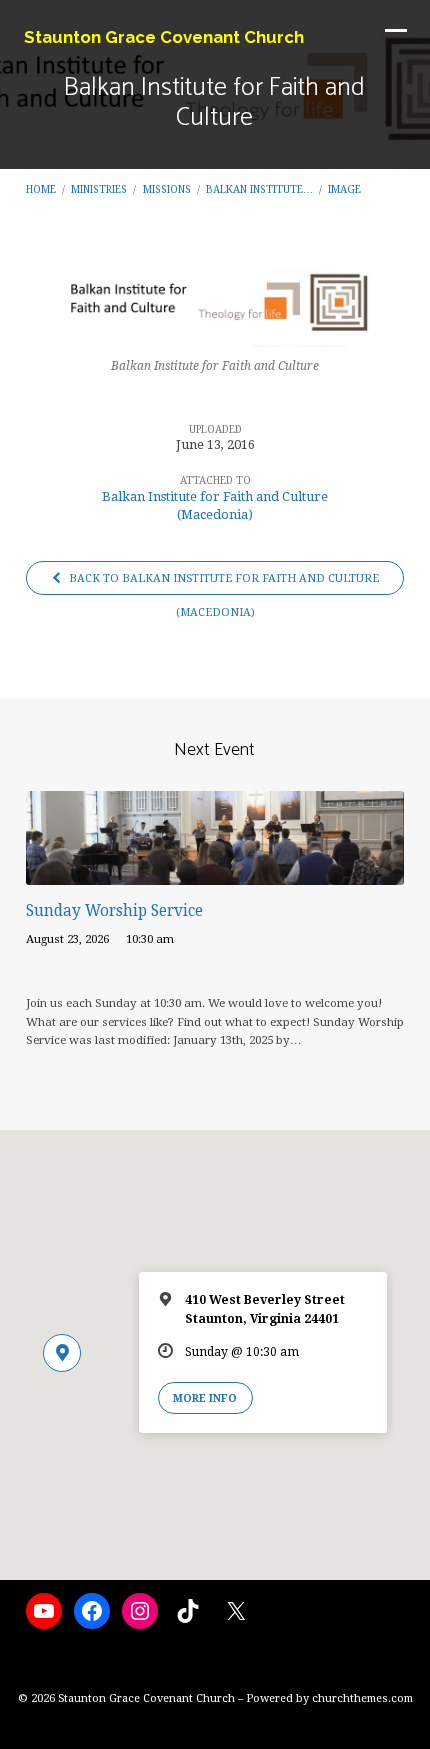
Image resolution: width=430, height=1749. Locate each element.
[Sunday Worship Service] (215, 873)
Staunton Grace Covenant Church (164, 37)
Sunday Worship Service (114, 911)
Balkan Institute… (259, 189)
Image (344, 189)
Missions (167, 189)
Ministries (99, 189)
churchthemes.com (362, 1698)
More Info (205, 1398)
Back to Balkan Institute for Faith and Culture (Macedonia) (222, 583)
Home (41, 189)
